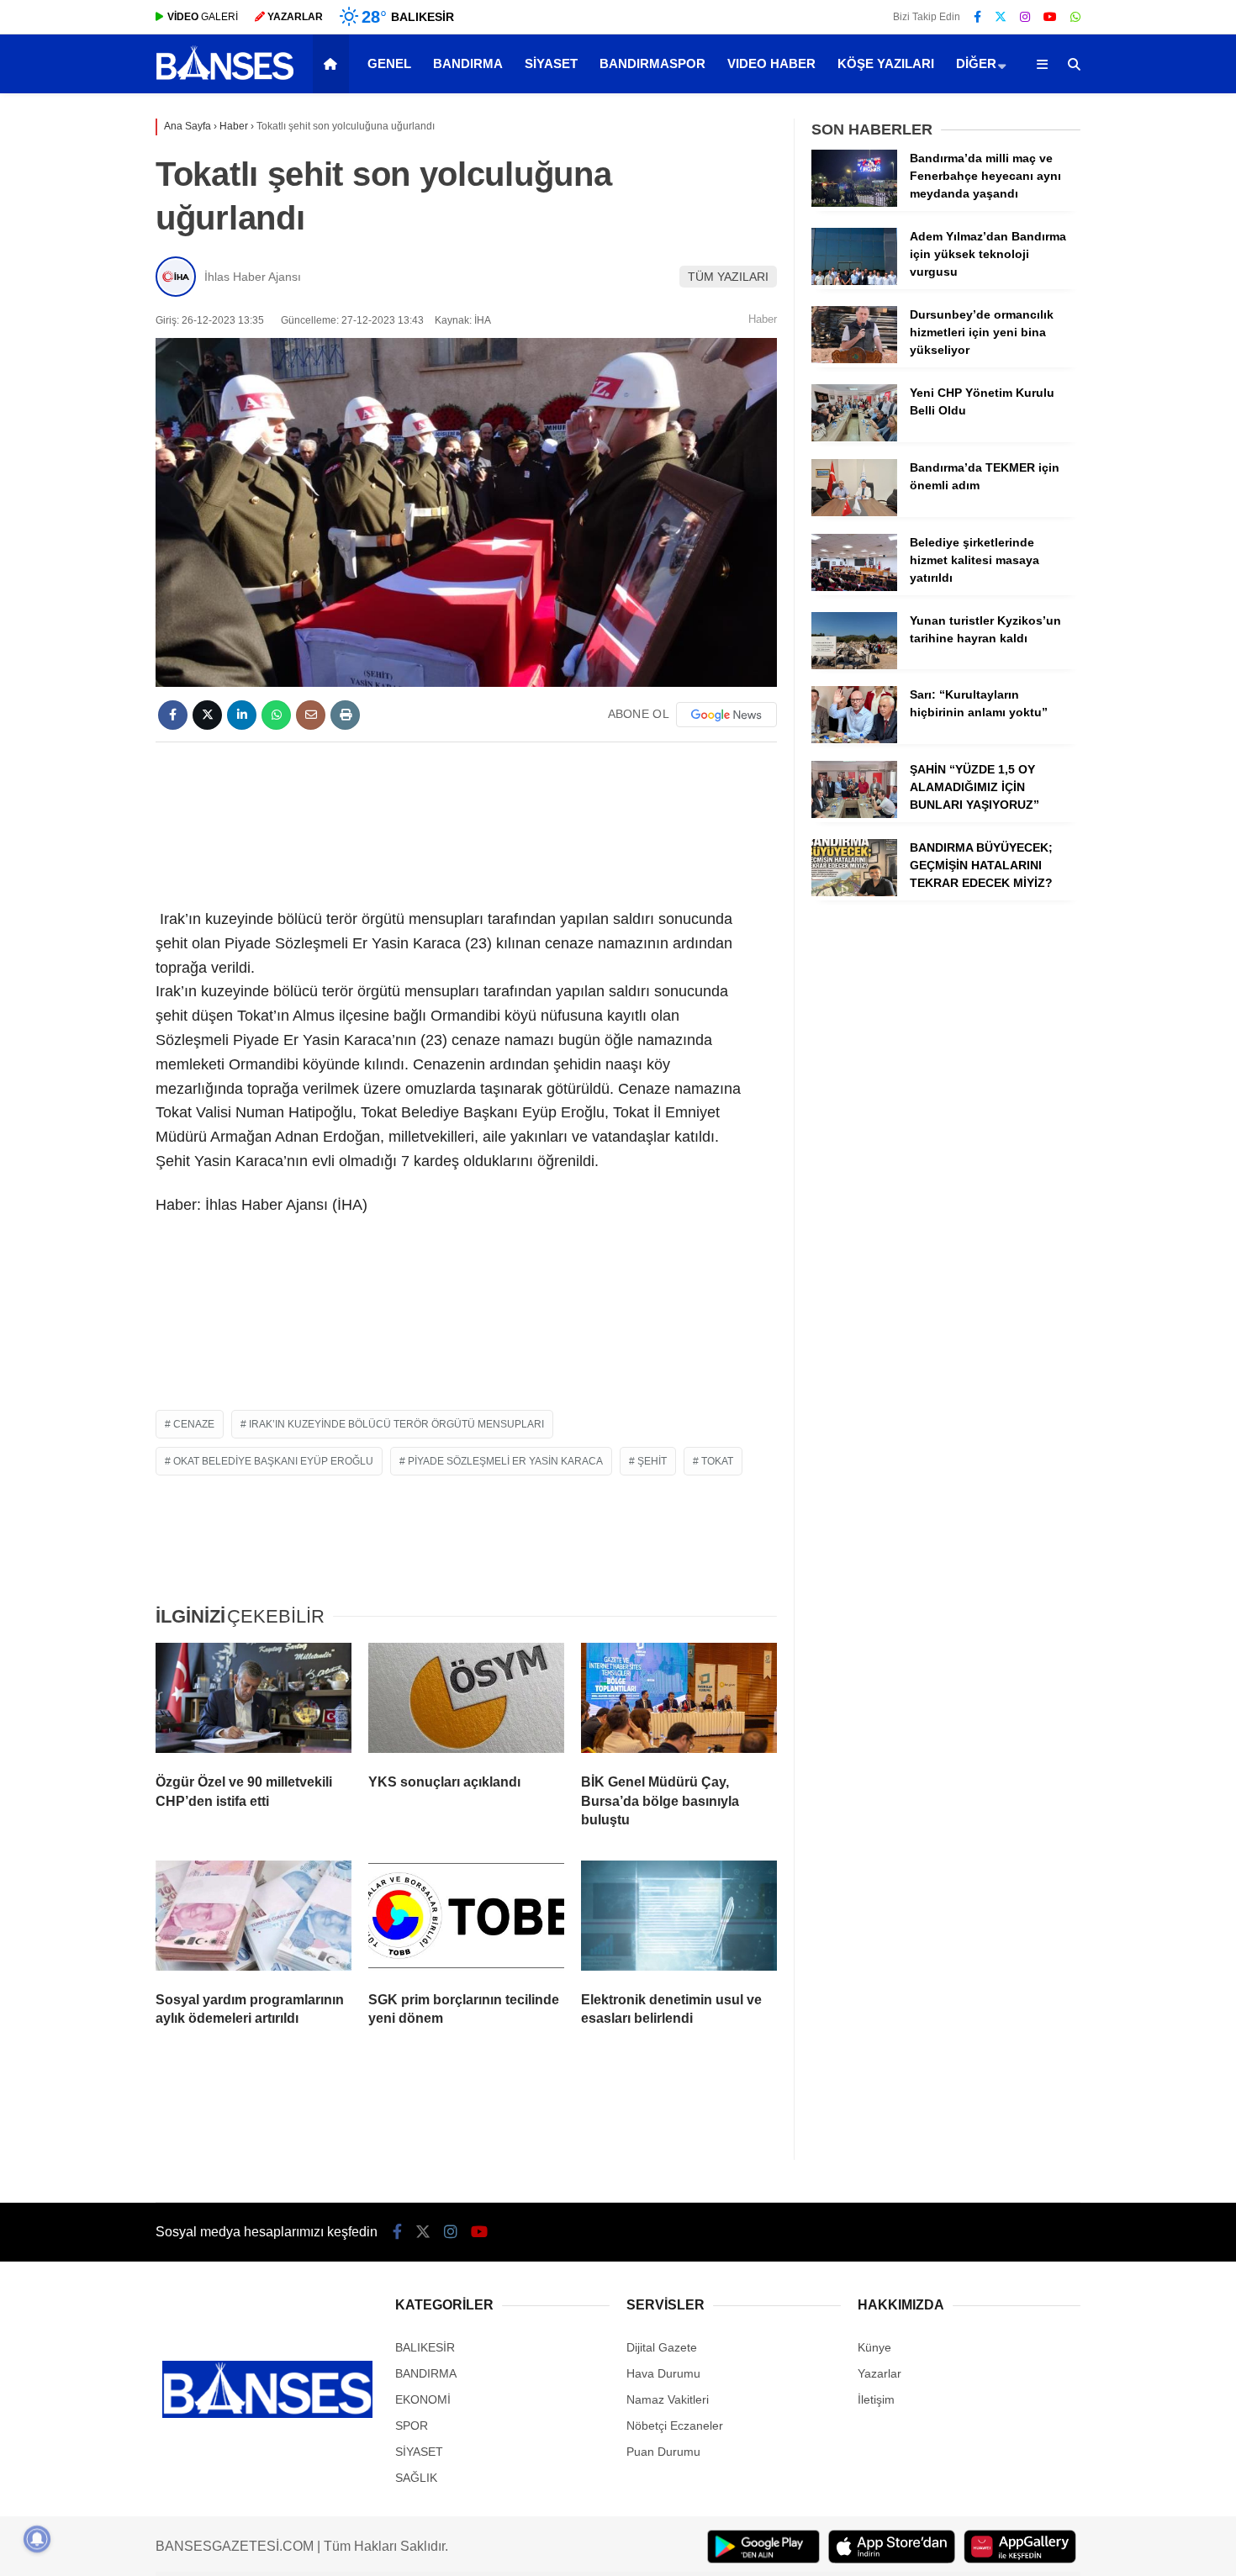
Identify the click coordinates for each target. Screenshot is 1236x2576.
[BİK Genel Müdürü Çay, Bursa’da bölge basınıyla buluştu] (679, 1702)
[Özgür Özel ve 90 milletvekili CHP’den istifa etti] (254, 1702)
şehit (652, 1461)
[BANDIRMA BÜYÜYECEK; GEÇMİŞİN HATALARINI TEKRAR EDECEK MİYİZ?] (854, 892)
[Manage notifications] (37, 2539)
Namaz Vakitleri (668, 2399)
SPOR (412, 2426)
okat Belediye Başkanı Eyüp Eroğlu (273, 1461)
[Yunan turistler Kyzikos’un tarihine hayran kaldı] (854, 665)
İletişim (876, 2399)
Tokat (717, 1461)
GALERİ (203, 17)
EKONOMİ (423, 2399)
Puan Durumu (663, 2452)
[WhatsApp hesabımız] (1075, 17)
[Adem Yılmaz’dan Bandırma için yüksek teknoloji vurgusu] (854, 281)
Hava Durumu (663, 2373)
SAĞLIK (416, 2478)
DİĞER (976, 63)
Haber (763, 319)
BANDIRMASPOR (652, 63)
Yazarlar (879, 2373)
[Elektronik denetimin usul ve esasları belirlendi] (679, 1919)
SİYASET (551, 63)
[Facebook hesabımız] (977, 17)
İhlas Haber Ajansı (253, 277)
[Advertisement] (466, 822)
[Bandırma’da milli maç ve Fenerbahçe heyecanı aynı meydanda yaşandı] (854, 203)
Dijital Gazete (662, 2347)
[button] (333, 64)
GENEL (389, 63)
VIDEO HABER (771, 63)
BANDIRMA (468, 63)
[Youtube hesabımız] (1050, 17)
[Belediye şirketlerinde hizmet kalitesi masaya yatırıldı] (854, 587)
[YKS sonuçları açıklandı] (466, 1702)
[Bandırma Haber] (225, 78)
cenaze (194, 1424)
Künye (874, 2347)
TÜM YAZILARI (728, 277)
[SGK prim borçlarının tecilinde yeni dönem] (466, 1919)
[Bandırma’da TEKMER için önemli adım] (854, 512)
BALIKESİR (425, 2347)
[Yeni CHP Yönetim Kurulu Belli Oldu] (854, 437)
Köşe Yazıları (886, 63)
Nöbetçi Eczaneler (675, 2426)
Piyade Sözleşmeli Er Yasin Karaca (505, 1461)
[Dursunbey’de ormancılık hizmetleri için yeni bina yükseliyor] (854, 359)
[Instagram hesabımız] (1025, 17)
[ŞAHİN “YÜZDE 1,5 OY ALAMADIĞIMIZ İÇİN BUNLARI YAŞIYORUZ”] (854, 814)
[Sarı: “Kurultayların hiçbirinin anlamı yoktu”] (854, 739)
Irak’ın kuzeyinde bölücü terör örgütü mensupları (396, 1424)
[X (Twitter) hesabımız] (1001, 17)
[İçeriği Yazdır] (345, 715)
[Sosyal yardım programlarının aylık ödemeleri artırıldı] (254, 1919)
